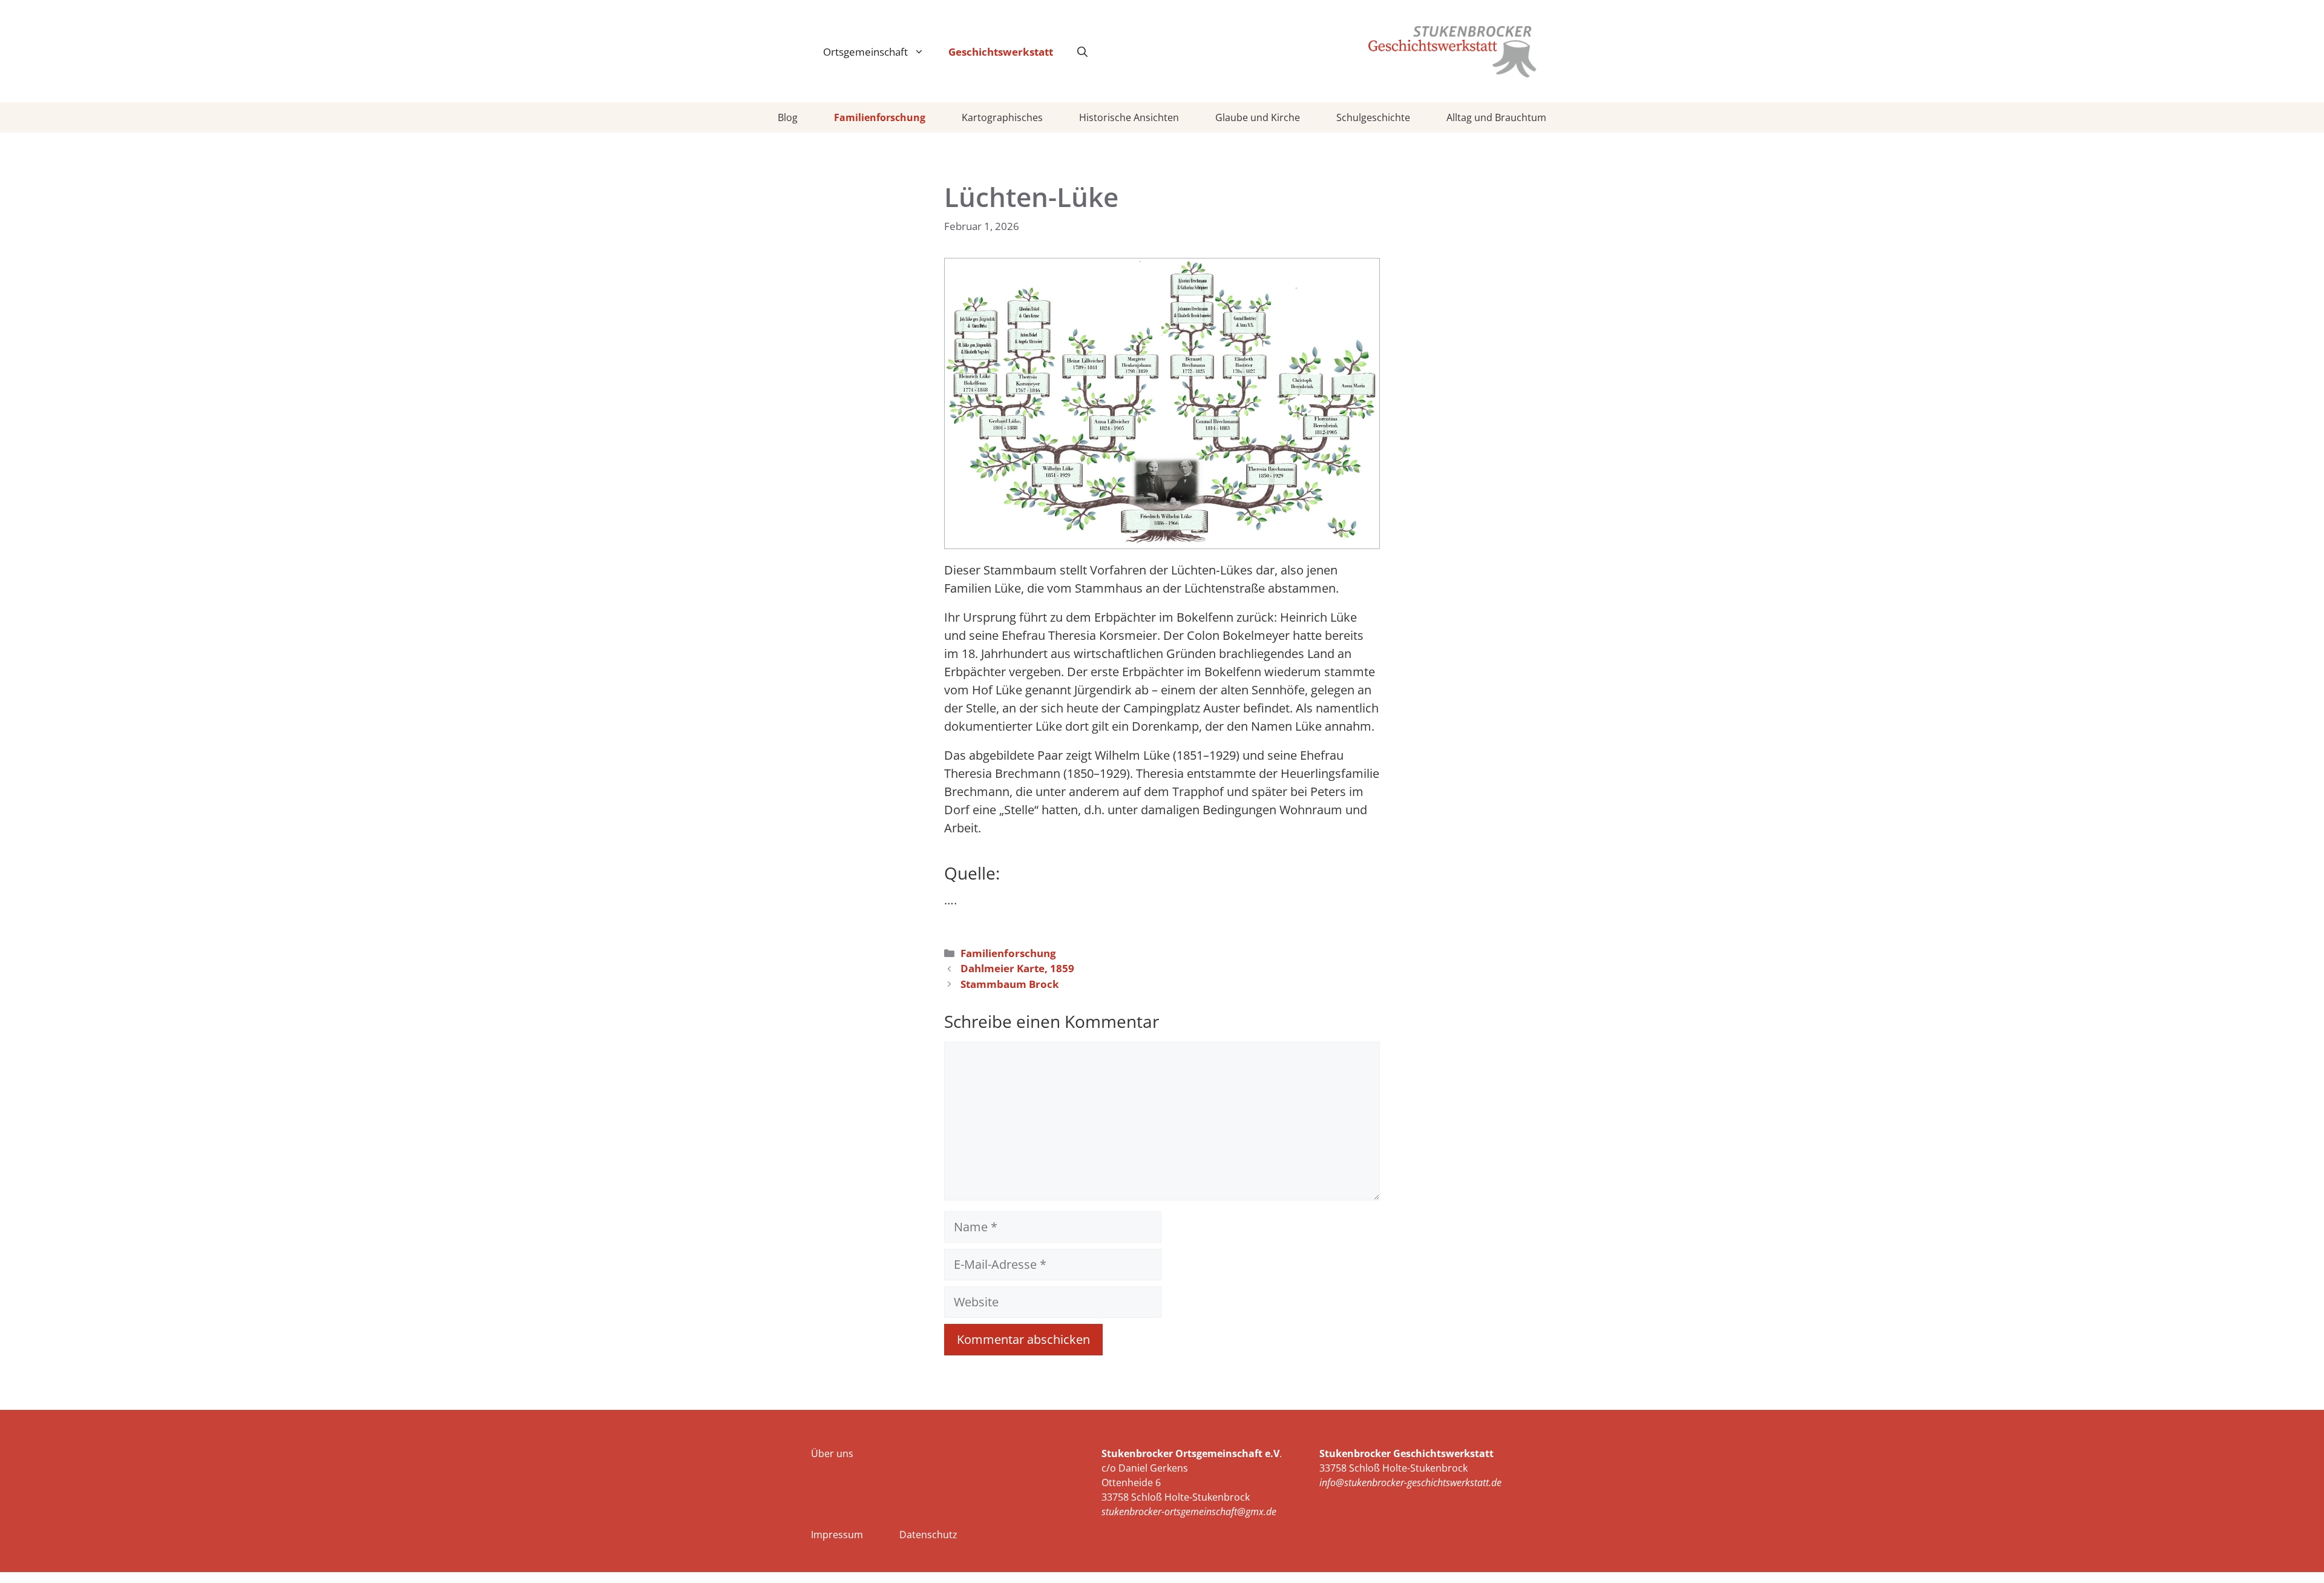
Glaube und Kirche (1258, 117)
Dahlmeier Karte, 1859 (1017, 968)
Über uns (832, 1453)
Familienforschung (880, 117)
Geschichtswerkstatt (1001, 52)
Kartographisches (1002, 117)
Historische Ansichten (1129, 117)
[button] (1082, 52)
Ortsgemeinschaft (865, 52)
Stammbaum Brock (1010, 984)
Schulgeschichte (1373, 117)
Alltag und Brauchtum (1496, 117)
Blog (788, 117)
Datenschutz (928, 1535)
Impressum (837, 1535)
